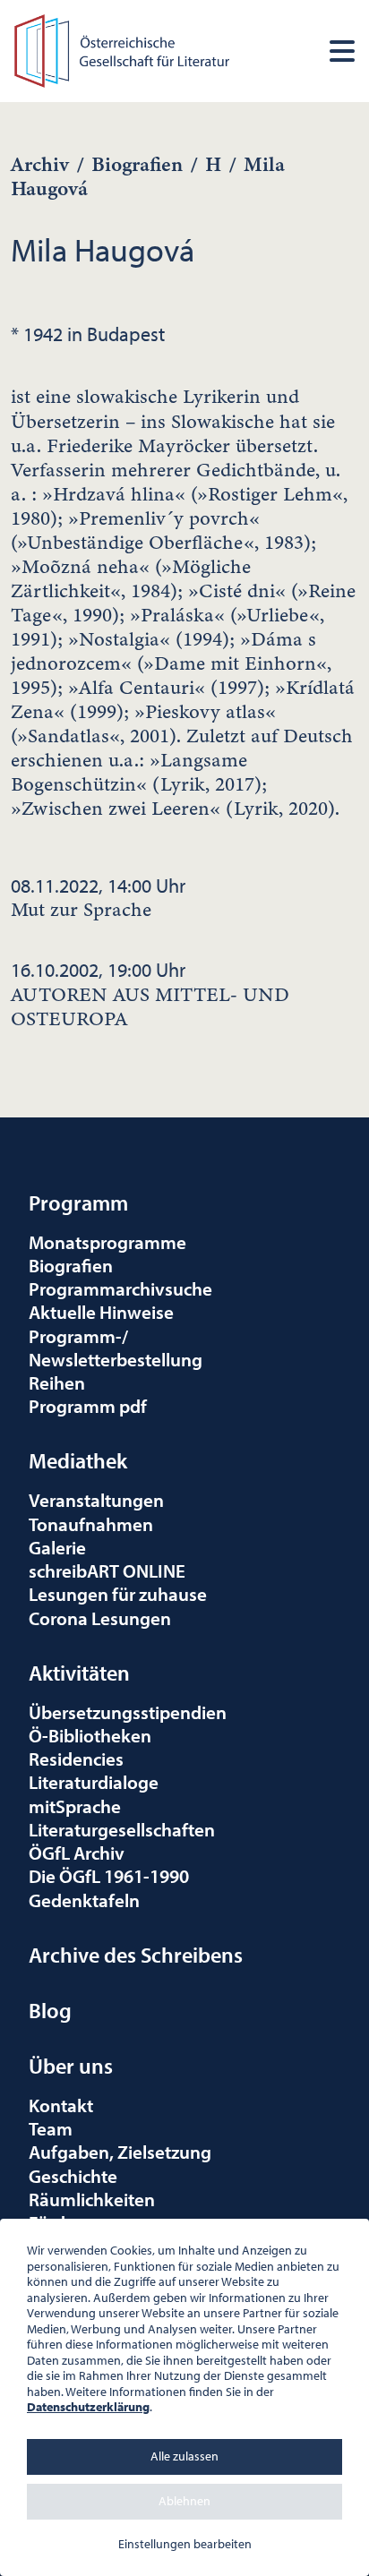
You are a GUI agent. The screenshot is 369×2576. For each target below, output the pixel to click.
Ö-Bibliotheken (90, 1735)
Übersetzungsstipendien (128, 1712)
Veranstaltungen (96, 1500)
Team (51, 2128)
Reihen (57, 1382)
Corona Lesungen (100, 1618)
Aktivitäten (79, 1673)
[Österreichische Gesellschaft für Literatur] (124, 48)
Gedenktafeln (84, 1900)
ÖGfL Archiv (77, 1853)
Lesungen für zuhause (118, 1594)
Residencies (76, 1759)
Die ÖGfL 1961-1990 (109, 1876)
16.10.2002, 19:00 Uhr (150, 994)
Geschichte (73, 2176)
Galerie (57, 1547)
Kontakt (61, 2105)
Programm (78, 1202)
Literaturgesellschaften (122, 1829)
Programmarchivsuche (120, 1288)
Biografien (137, 164)
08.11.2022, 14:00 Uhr (98, 898)
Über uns (71, 2066)
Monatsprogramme (107, 1242)
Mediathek (78, 1460)
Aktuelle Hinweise (101, 1312)
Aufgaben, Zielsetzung (120, 2152)
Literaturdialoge (94, 1782)
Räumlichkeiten (92, 2199)
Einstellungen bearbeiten (185, 2544)
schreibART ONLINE (107, 1570)
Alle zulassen (184, 2456)
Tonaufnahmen (91, 1524)
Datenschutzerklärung (88, 2407)
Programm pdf (88, 1406)
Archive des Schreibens (136, 1955)
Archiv (40, 164)
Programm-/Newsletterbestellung (116, 1348)
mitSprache (75, 1806)
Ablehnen (184, 2501)
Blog (50, 2010)
